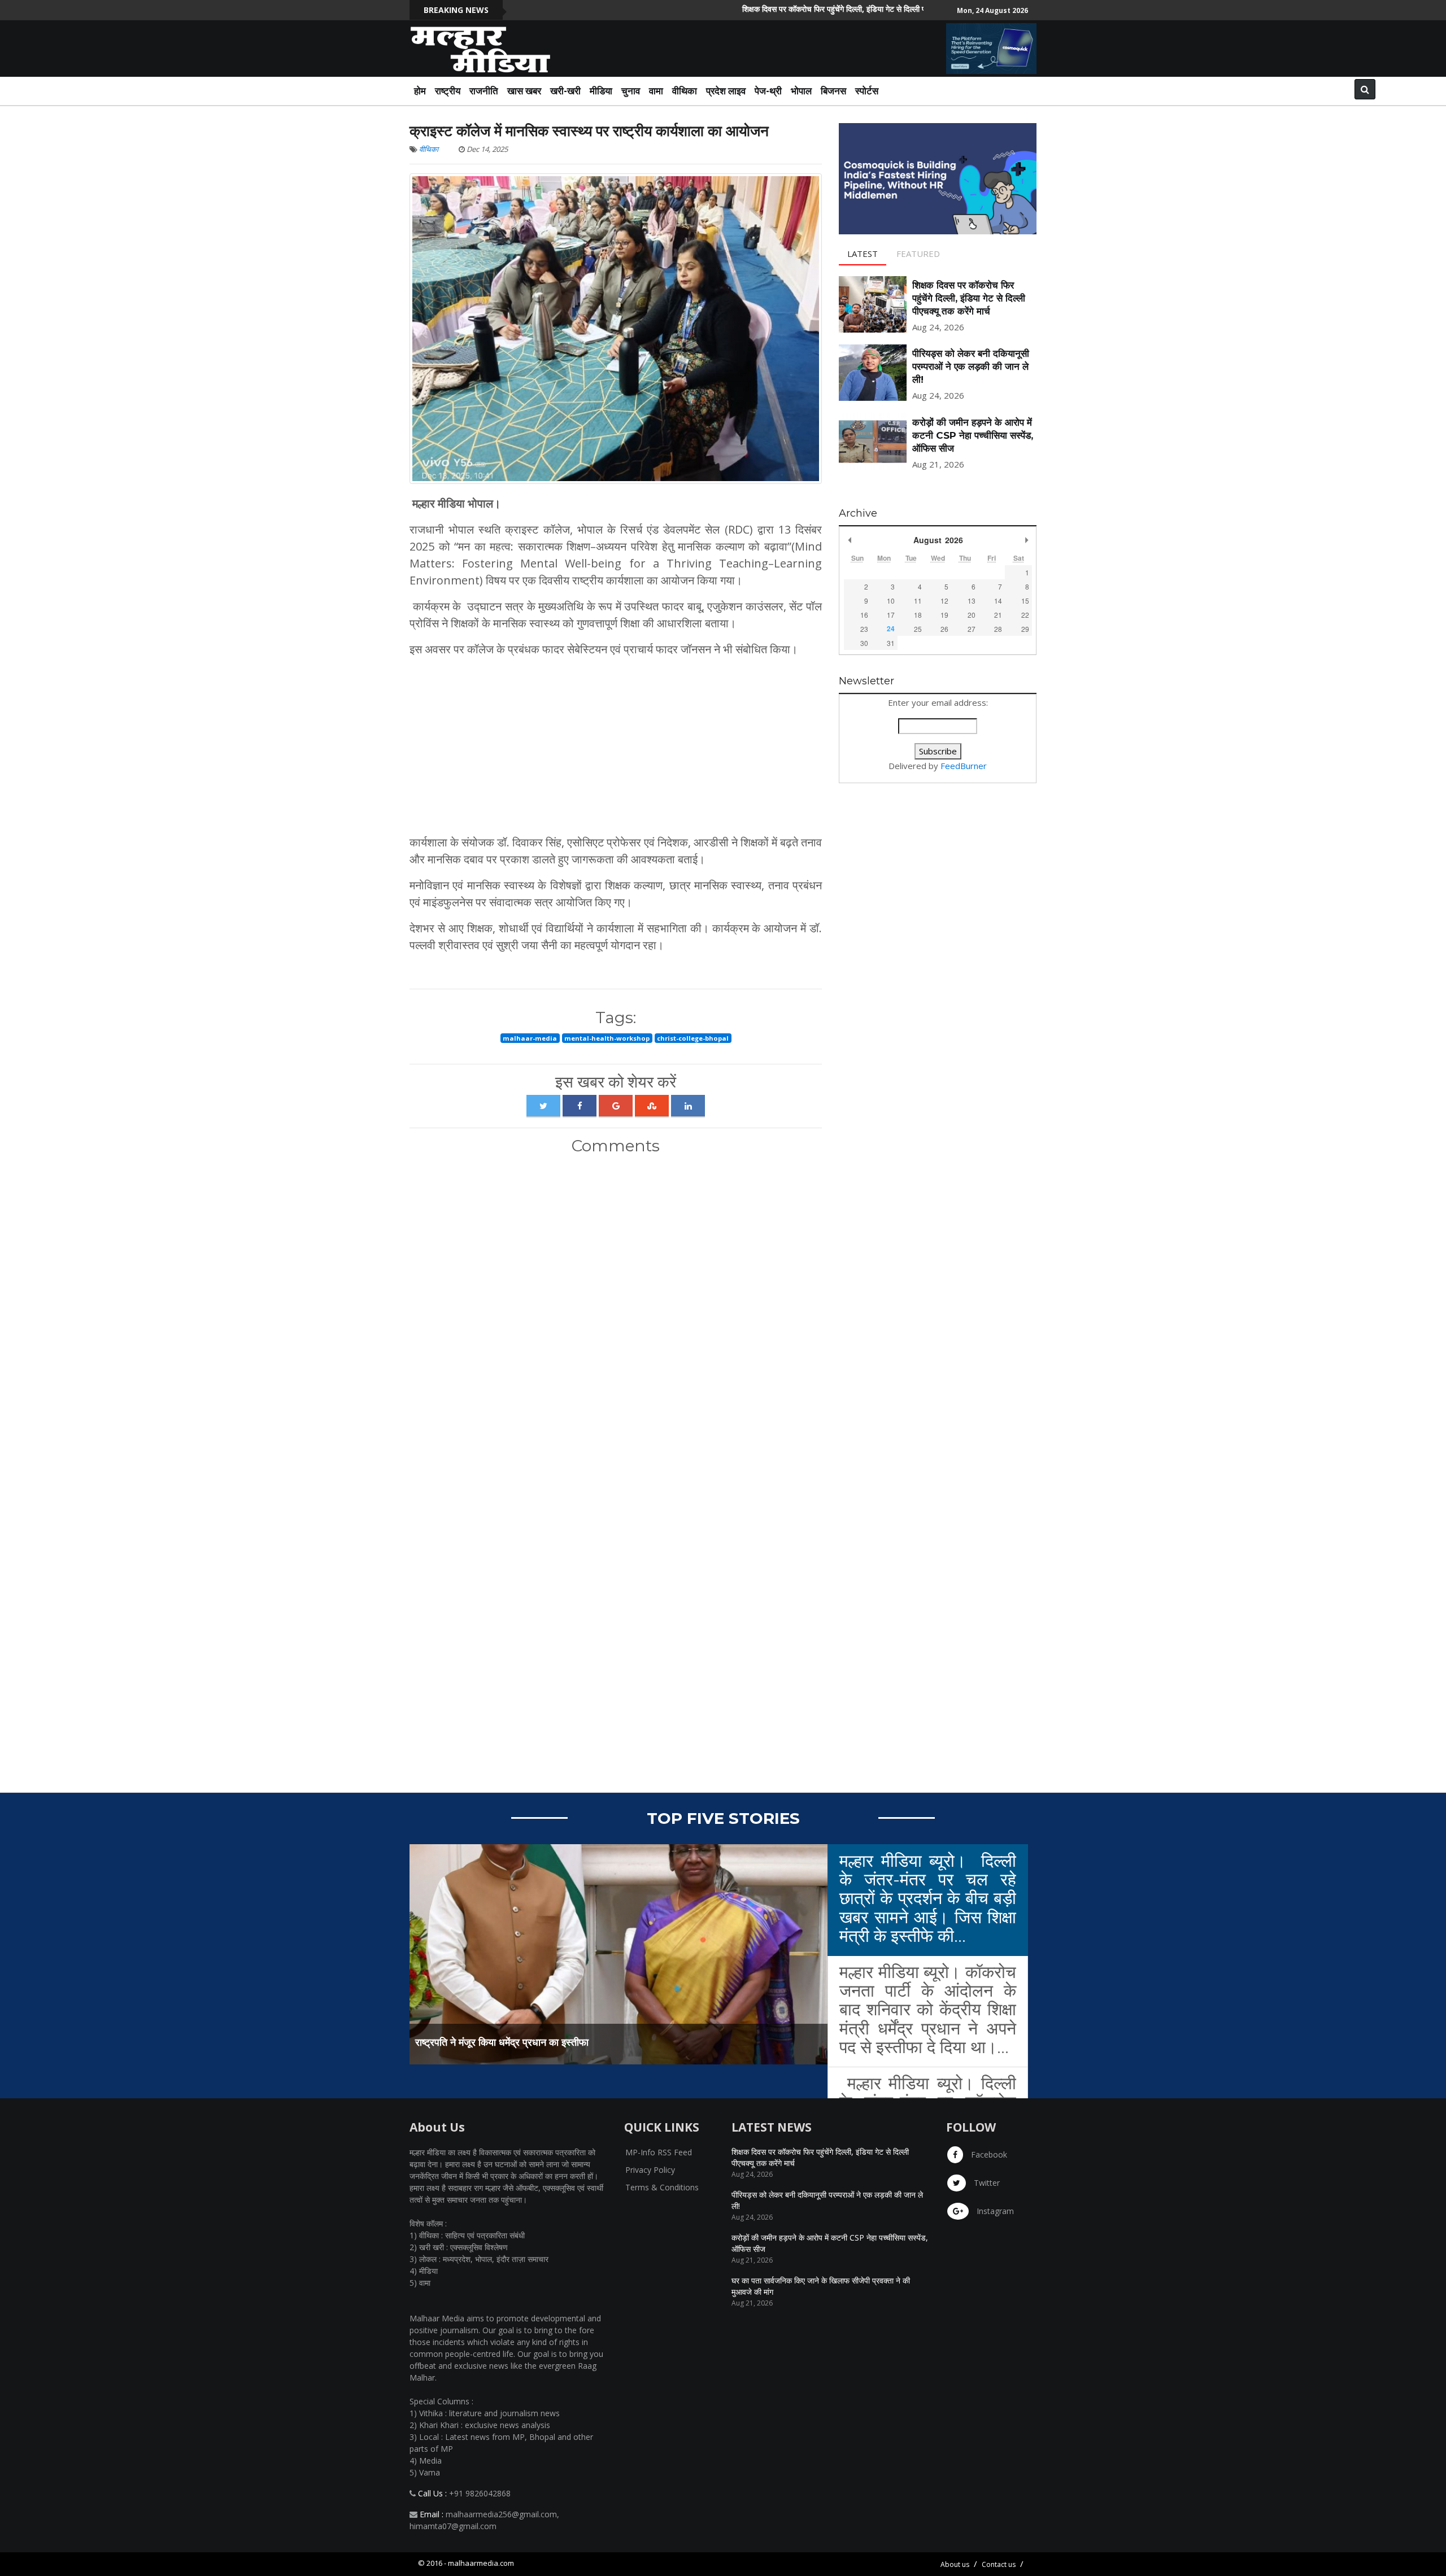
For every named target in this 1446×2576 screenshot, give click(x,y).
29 (1025, 629)
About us (955, 2564)
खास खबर (524, 91)
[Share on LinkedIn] (688, 1106)
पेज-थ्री (768, 91)
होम (420, 91)
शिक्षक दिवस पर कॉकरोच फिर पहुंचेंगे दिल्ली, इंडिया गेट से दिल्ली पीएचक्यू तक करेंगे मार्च (791, 9)
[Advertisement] (616, 746)
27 (972, 629)
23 (864, 629)
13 (972, 601)
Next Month (1026, 540)
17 (891, 615)
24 (891, 628)
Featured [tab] (918, 254)
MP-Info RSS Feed (659, 2152)
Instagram (994, 2211)
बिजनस (833, 91)
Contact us (999, 2564)
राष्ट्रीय (448, 91)
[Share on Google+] (616, 1106)
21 (998, 615)
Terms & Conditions (662, 2187)
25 (918, 629)
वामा (656, 91)
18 (918, 615)
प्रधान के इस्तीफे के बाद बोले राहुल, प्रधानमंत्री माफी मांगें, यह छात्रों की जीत (554, 2042)
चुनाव (631, 91)
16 (864, 615)
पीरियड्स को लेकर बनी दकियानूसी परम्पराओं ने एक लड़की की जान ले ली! (971, 366)
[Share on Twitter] (543, 1106)
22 (1025, 615)
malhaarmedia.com (481, 2563)
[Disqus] (616, 1313)
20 (972, 615)
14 (998, 601)
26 (944, 629)
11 (918, 601)
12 (944, 601)
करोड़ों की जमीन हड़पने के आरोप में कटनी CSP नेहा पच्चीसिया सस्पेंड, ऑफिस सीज (973, 435)
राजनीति (484, 91)
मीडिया (601, 91)
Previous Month (850, 540)
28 (998, 629)
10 (891, 601)
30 (864, 643)
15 (1025, 601)
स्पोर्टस (867, 91)
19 (944, 615)
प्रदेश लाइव (726, 91)
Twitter (986, 2183)
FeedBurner (964, 766)
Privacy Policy (650, 2170)
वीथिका (685, 91)
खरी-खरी (565, 91)
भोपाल (801, 91)
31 (891, 643)
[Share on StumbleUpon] (652, 1106)
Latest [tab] (863, 254)
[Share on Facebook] (580, 1106)
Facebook (988, 2154)
